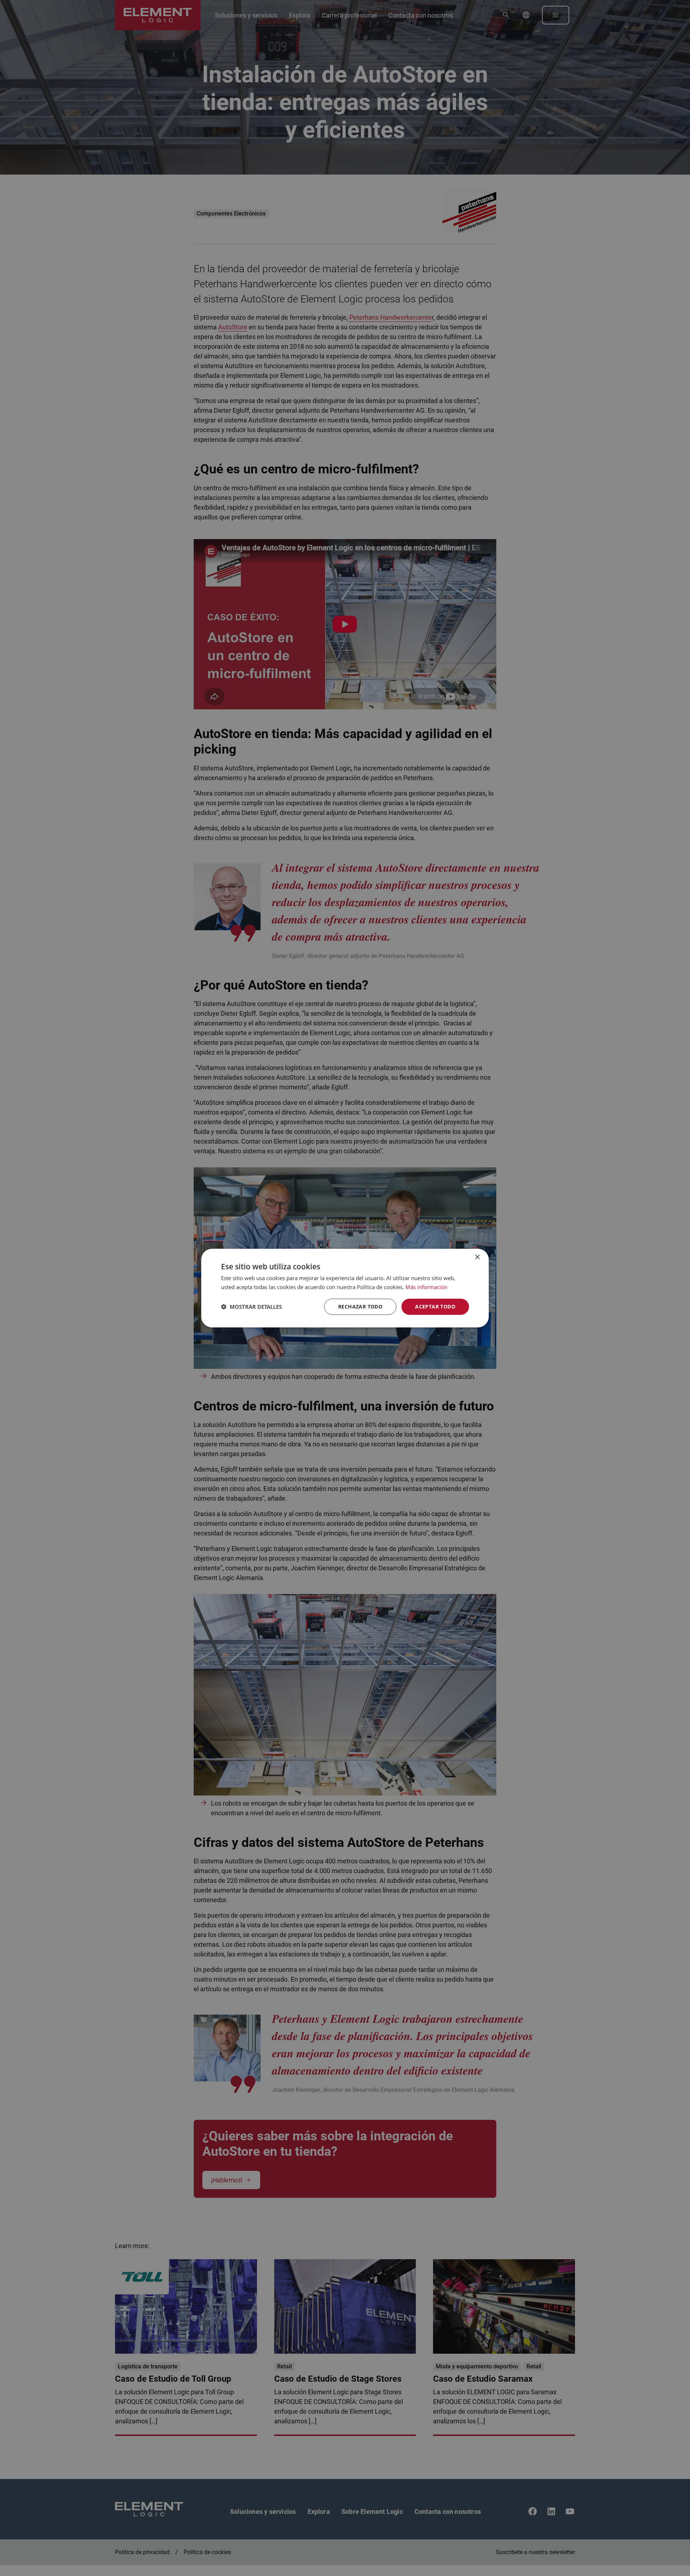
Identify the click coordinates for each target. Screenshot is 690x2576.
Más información (426, 1287)
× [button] (477, 1257)
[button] (251, 1307)
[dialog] (345, 1288)
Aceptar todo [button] (435, 1306)
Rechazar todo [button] (360, 1306)
